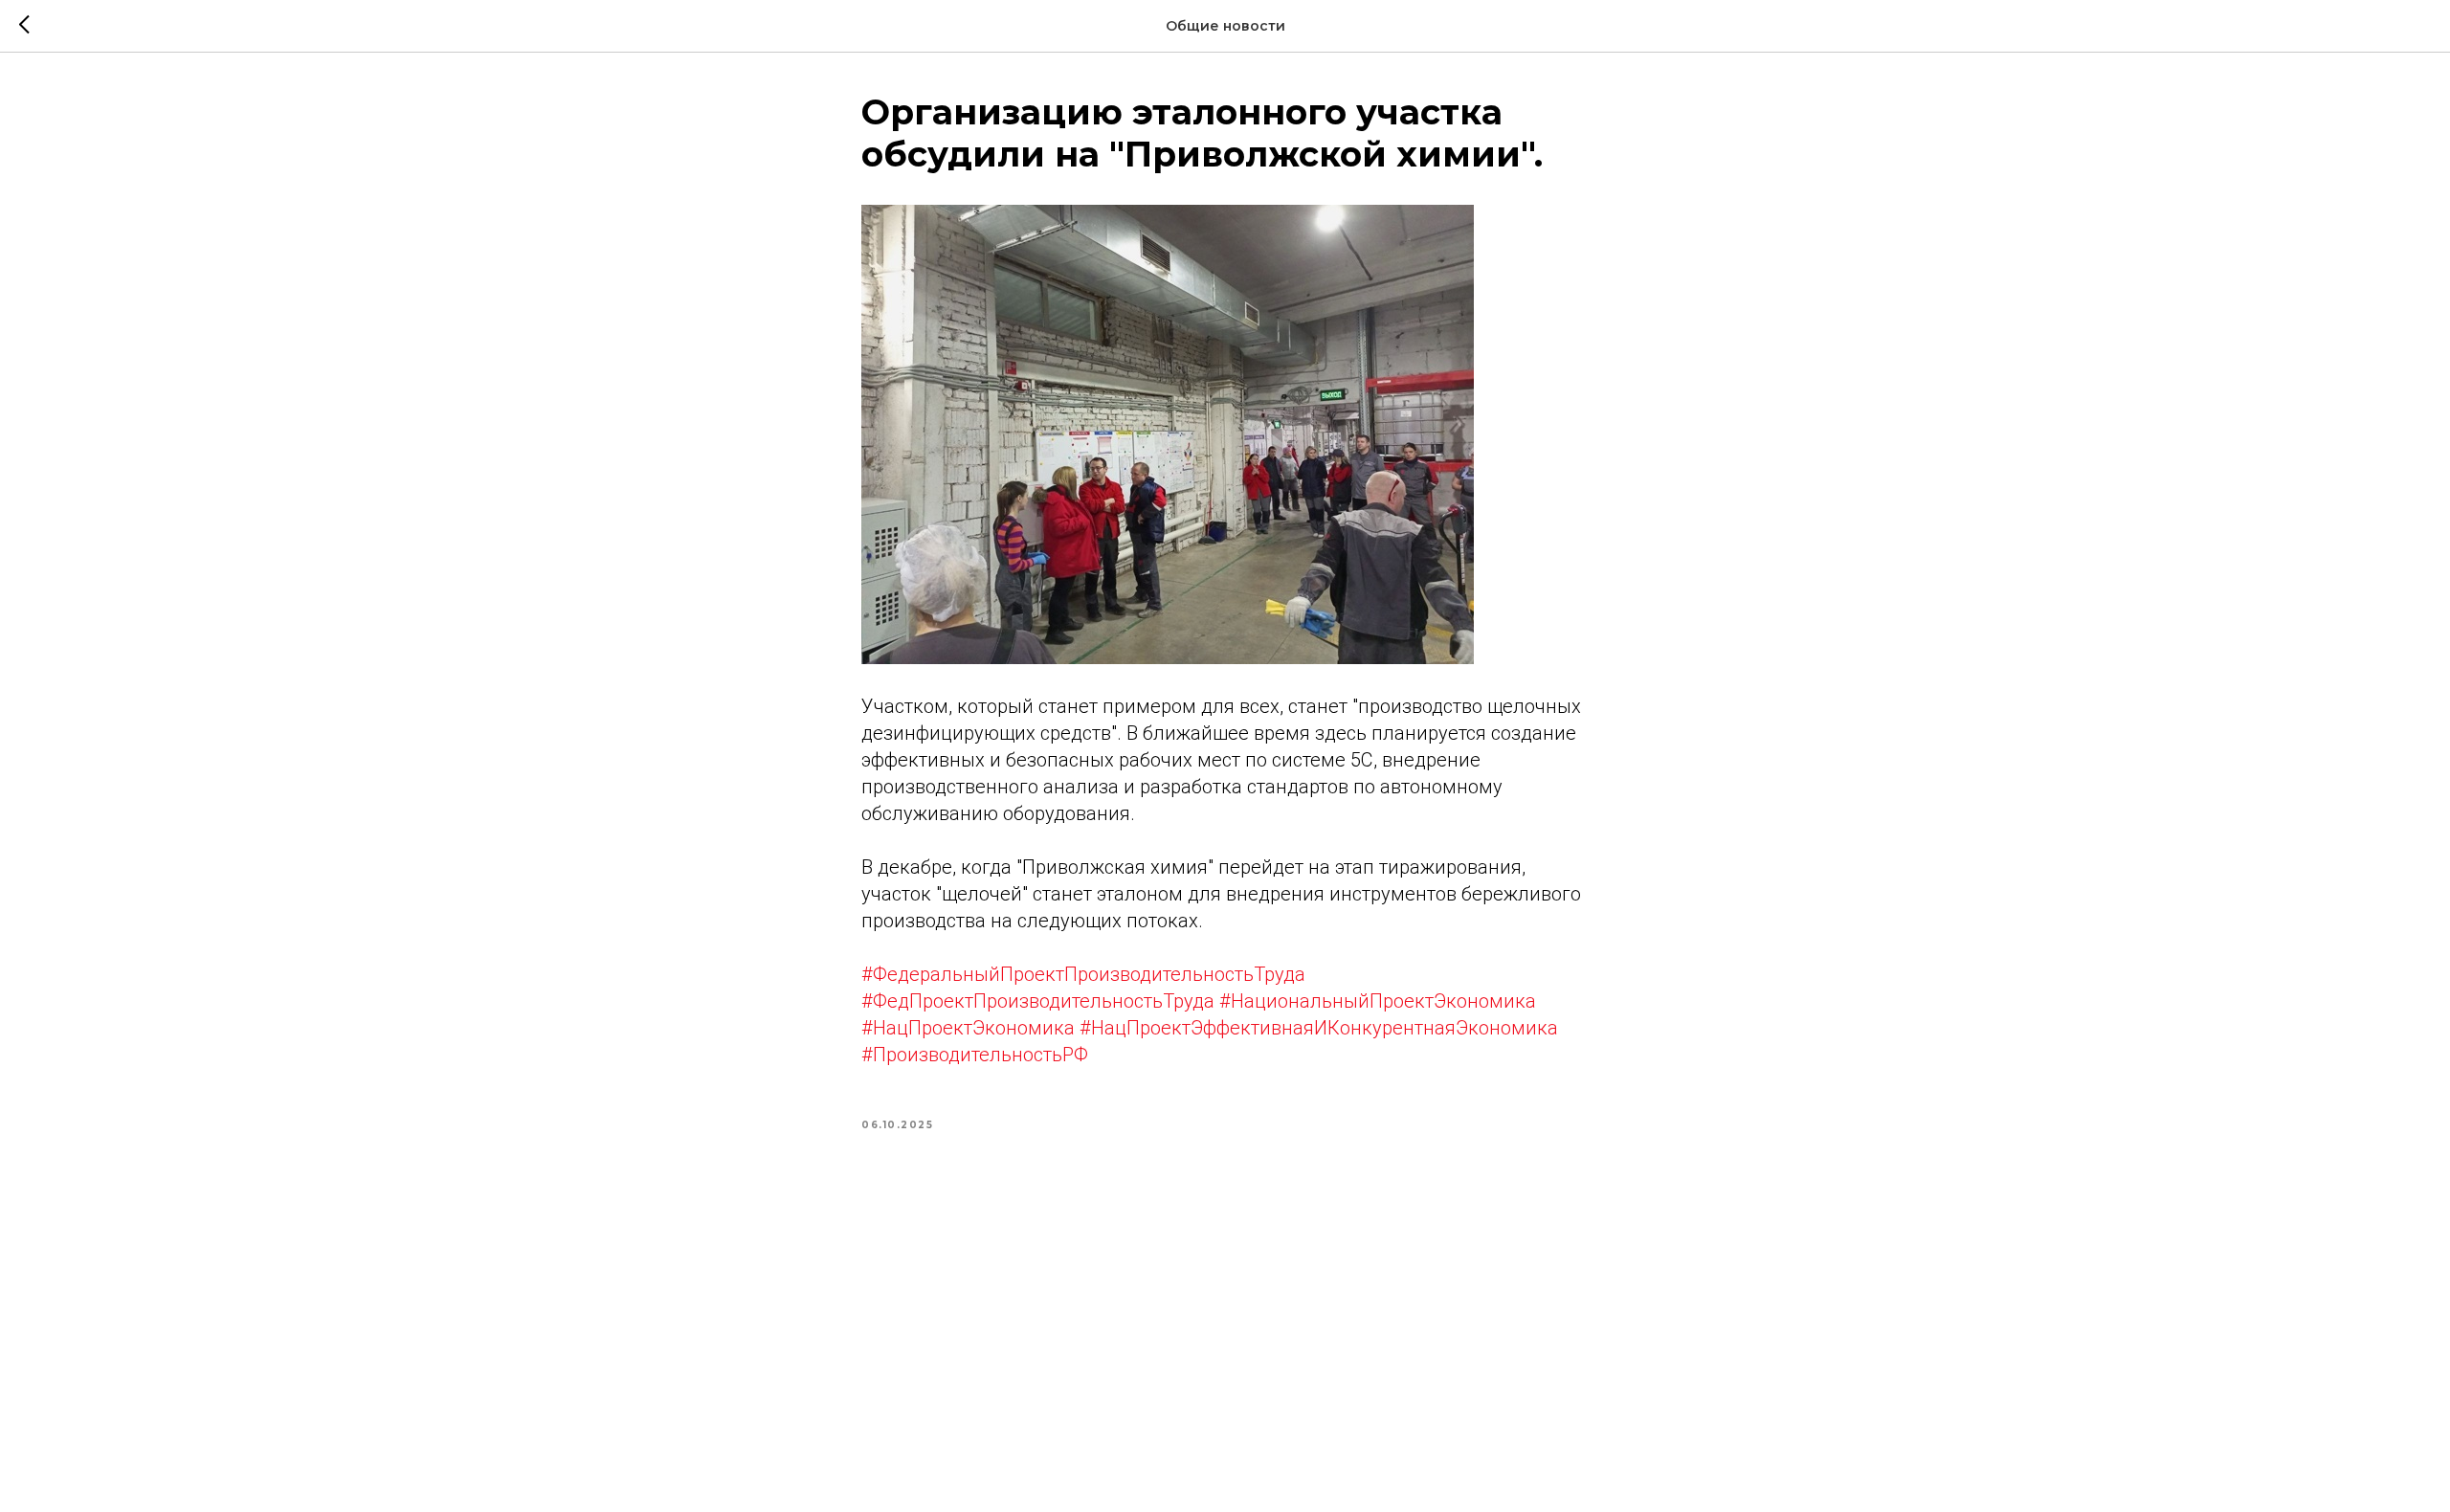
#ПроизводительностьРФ (975, 1055)
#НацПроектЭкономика (968, 1028)
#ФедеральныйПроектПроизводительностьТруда (1083, 974)
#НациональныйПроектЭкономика (1378, 1001)
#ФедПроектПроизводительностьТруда (1038, 1001)
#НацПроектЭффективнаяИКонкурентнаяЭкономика (1319, 1028)
